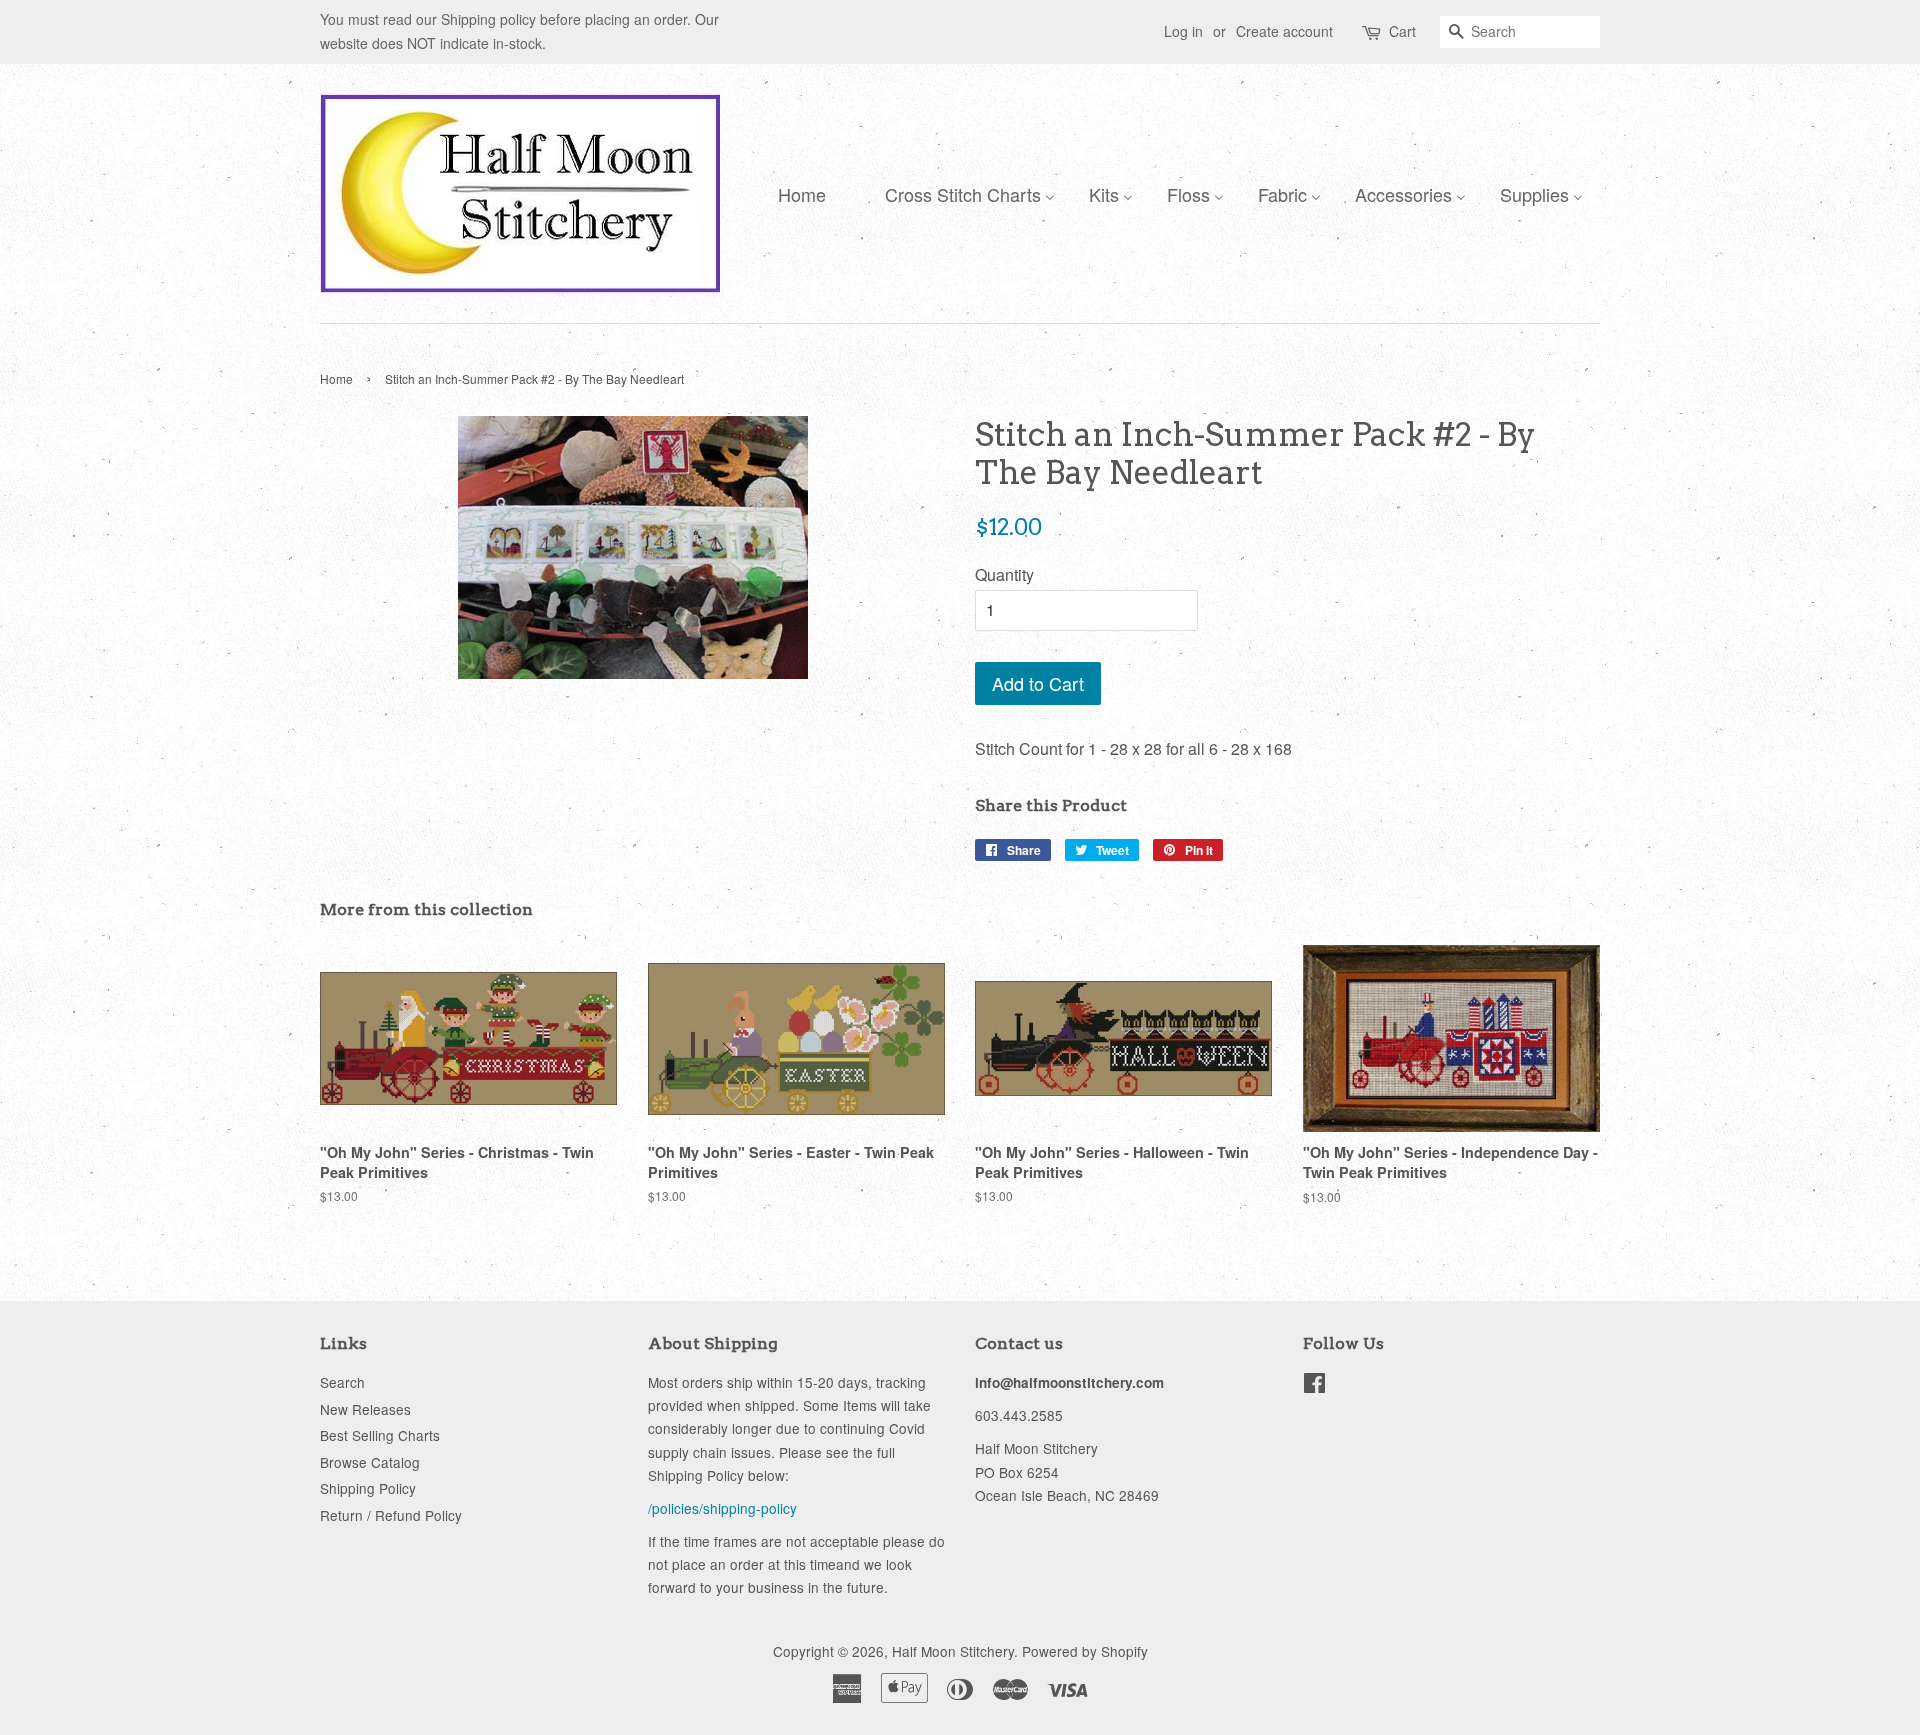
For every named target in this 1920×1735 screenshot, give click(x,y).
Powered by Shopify (1085, 1651)
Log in (1183, 31)
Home (336, 378)
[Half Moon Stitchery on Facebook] (1314, 1386)
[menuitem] (797, 193)
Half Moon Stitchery (953, 1651)
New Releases (365, 1409)
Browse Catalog (370, 1462)
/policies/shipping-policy (722, 1508)
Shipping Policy (368, 1488)
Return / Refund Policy (391, 1515)
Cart (1402, 31)
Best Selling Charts (380, 1435)
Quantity (1004, 574)
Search (342, 1382)
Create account (1284, 31)
